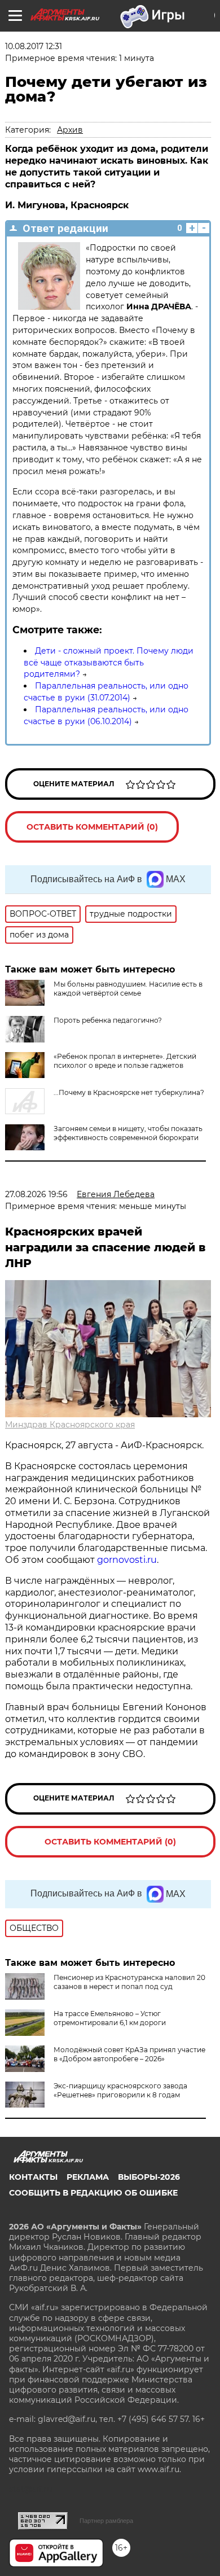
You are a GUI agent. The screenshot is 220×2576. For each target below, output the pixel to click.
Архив (70, 130)
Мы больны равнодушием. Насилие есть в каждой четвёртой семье (128, 989)
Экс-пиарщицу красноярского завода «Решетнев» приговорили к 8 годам (120, 2090)
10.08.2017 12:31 (34, 46)
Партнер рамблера (106, 2521)
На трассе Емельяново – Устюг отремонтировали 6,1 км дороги (110, 2018)
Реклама (88, 2177)
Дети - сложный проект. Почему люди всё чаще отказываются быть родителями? (109, 663)
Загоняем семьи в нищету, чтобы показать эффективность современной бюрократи (128, 1133)
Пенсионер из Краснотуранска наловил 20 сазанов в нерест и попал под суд (129, 1982)
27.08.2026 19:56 (36, 1194)
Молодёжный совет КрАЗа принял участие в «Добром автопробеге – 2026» (129, 2054)
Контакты (33, 2177)
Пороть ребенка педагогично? (108, 1020)
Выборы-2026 (149, 2177)
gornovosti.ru (127, 1560)
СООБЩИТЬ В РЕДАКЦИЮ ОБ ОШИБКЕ (93, 2193)
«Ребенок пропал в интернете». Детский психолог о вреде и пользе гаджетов (125, 1061)
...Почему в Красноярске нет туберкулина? (129, 1092)
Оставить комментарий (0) (92, 827)
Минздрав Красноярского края (70, 1425)
